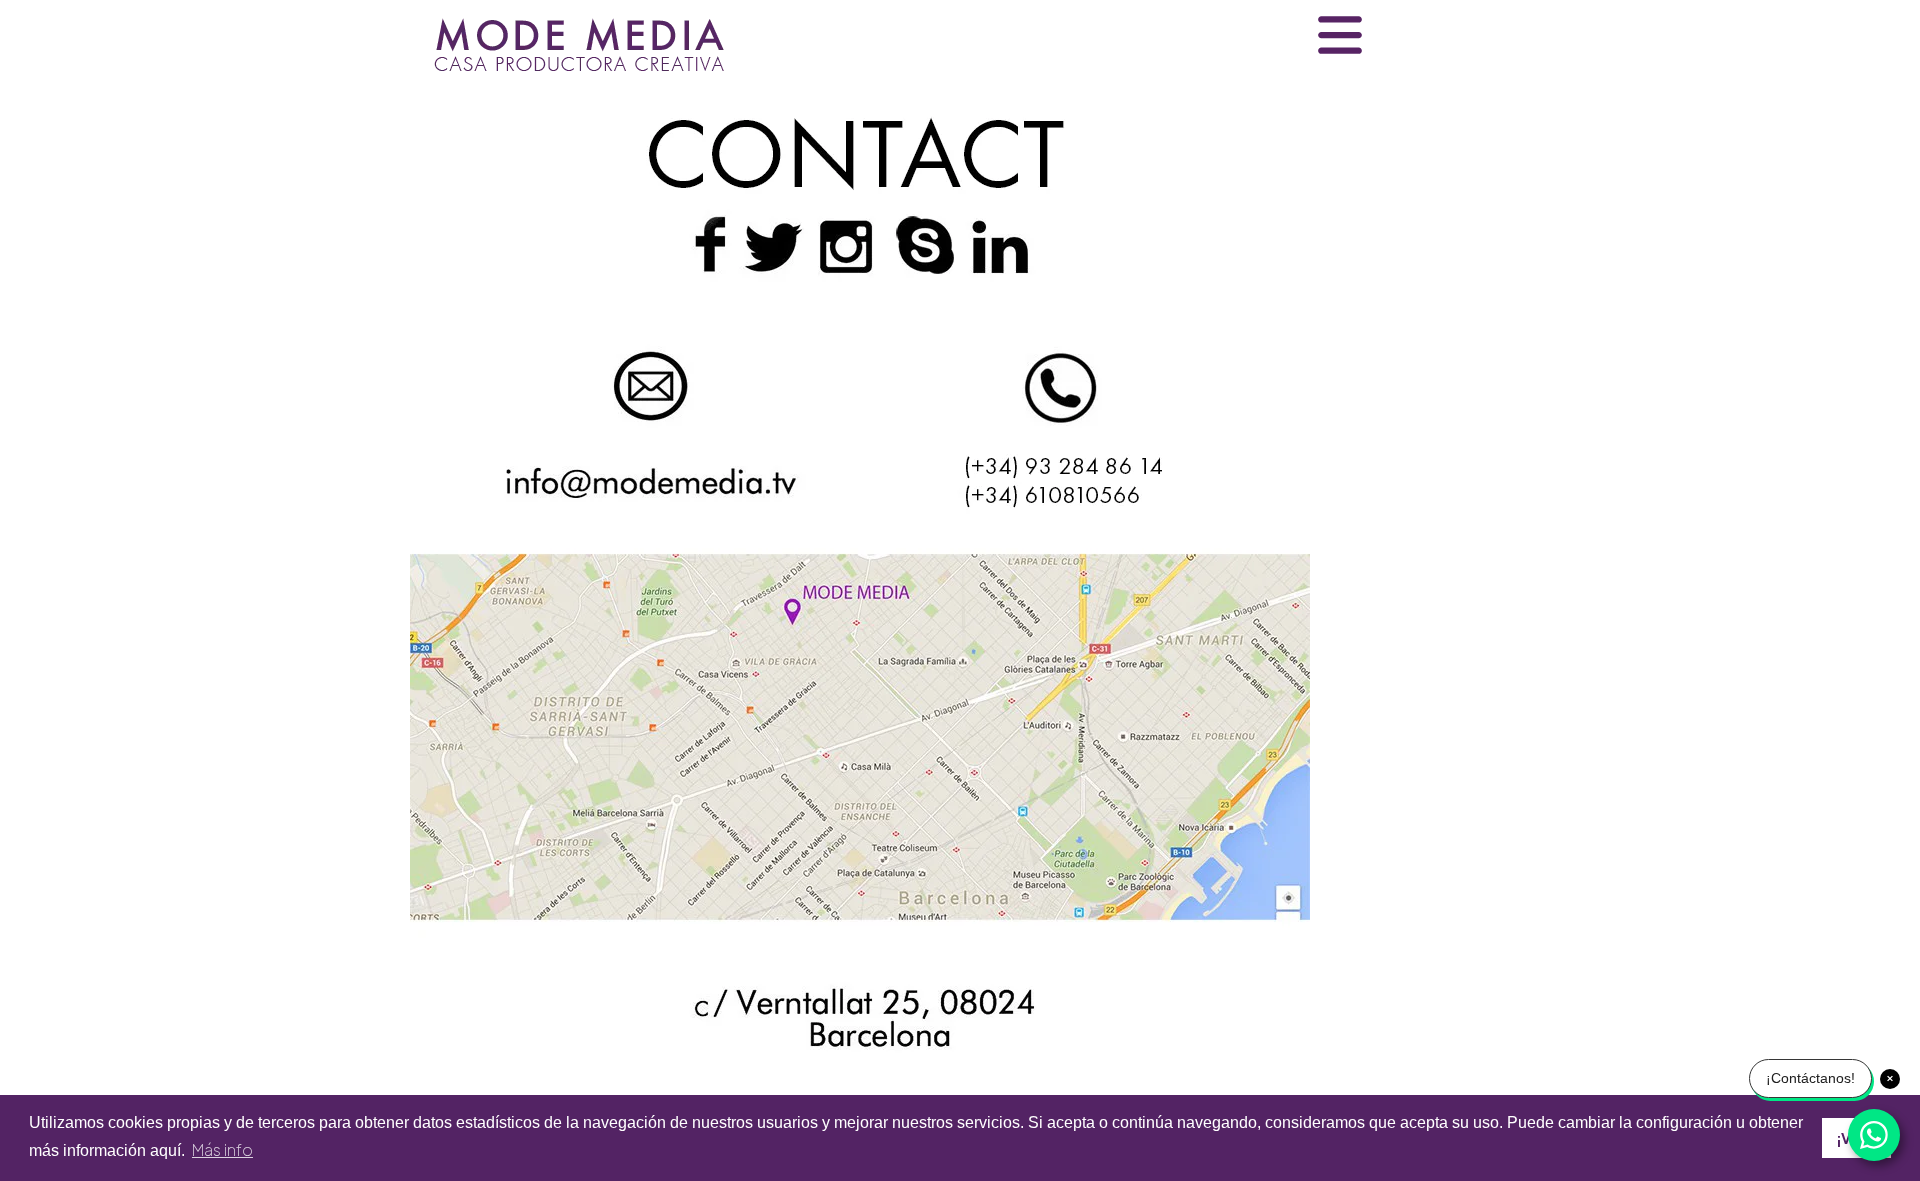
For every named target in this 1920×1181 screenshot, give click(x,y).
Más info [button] (222, 1149)
